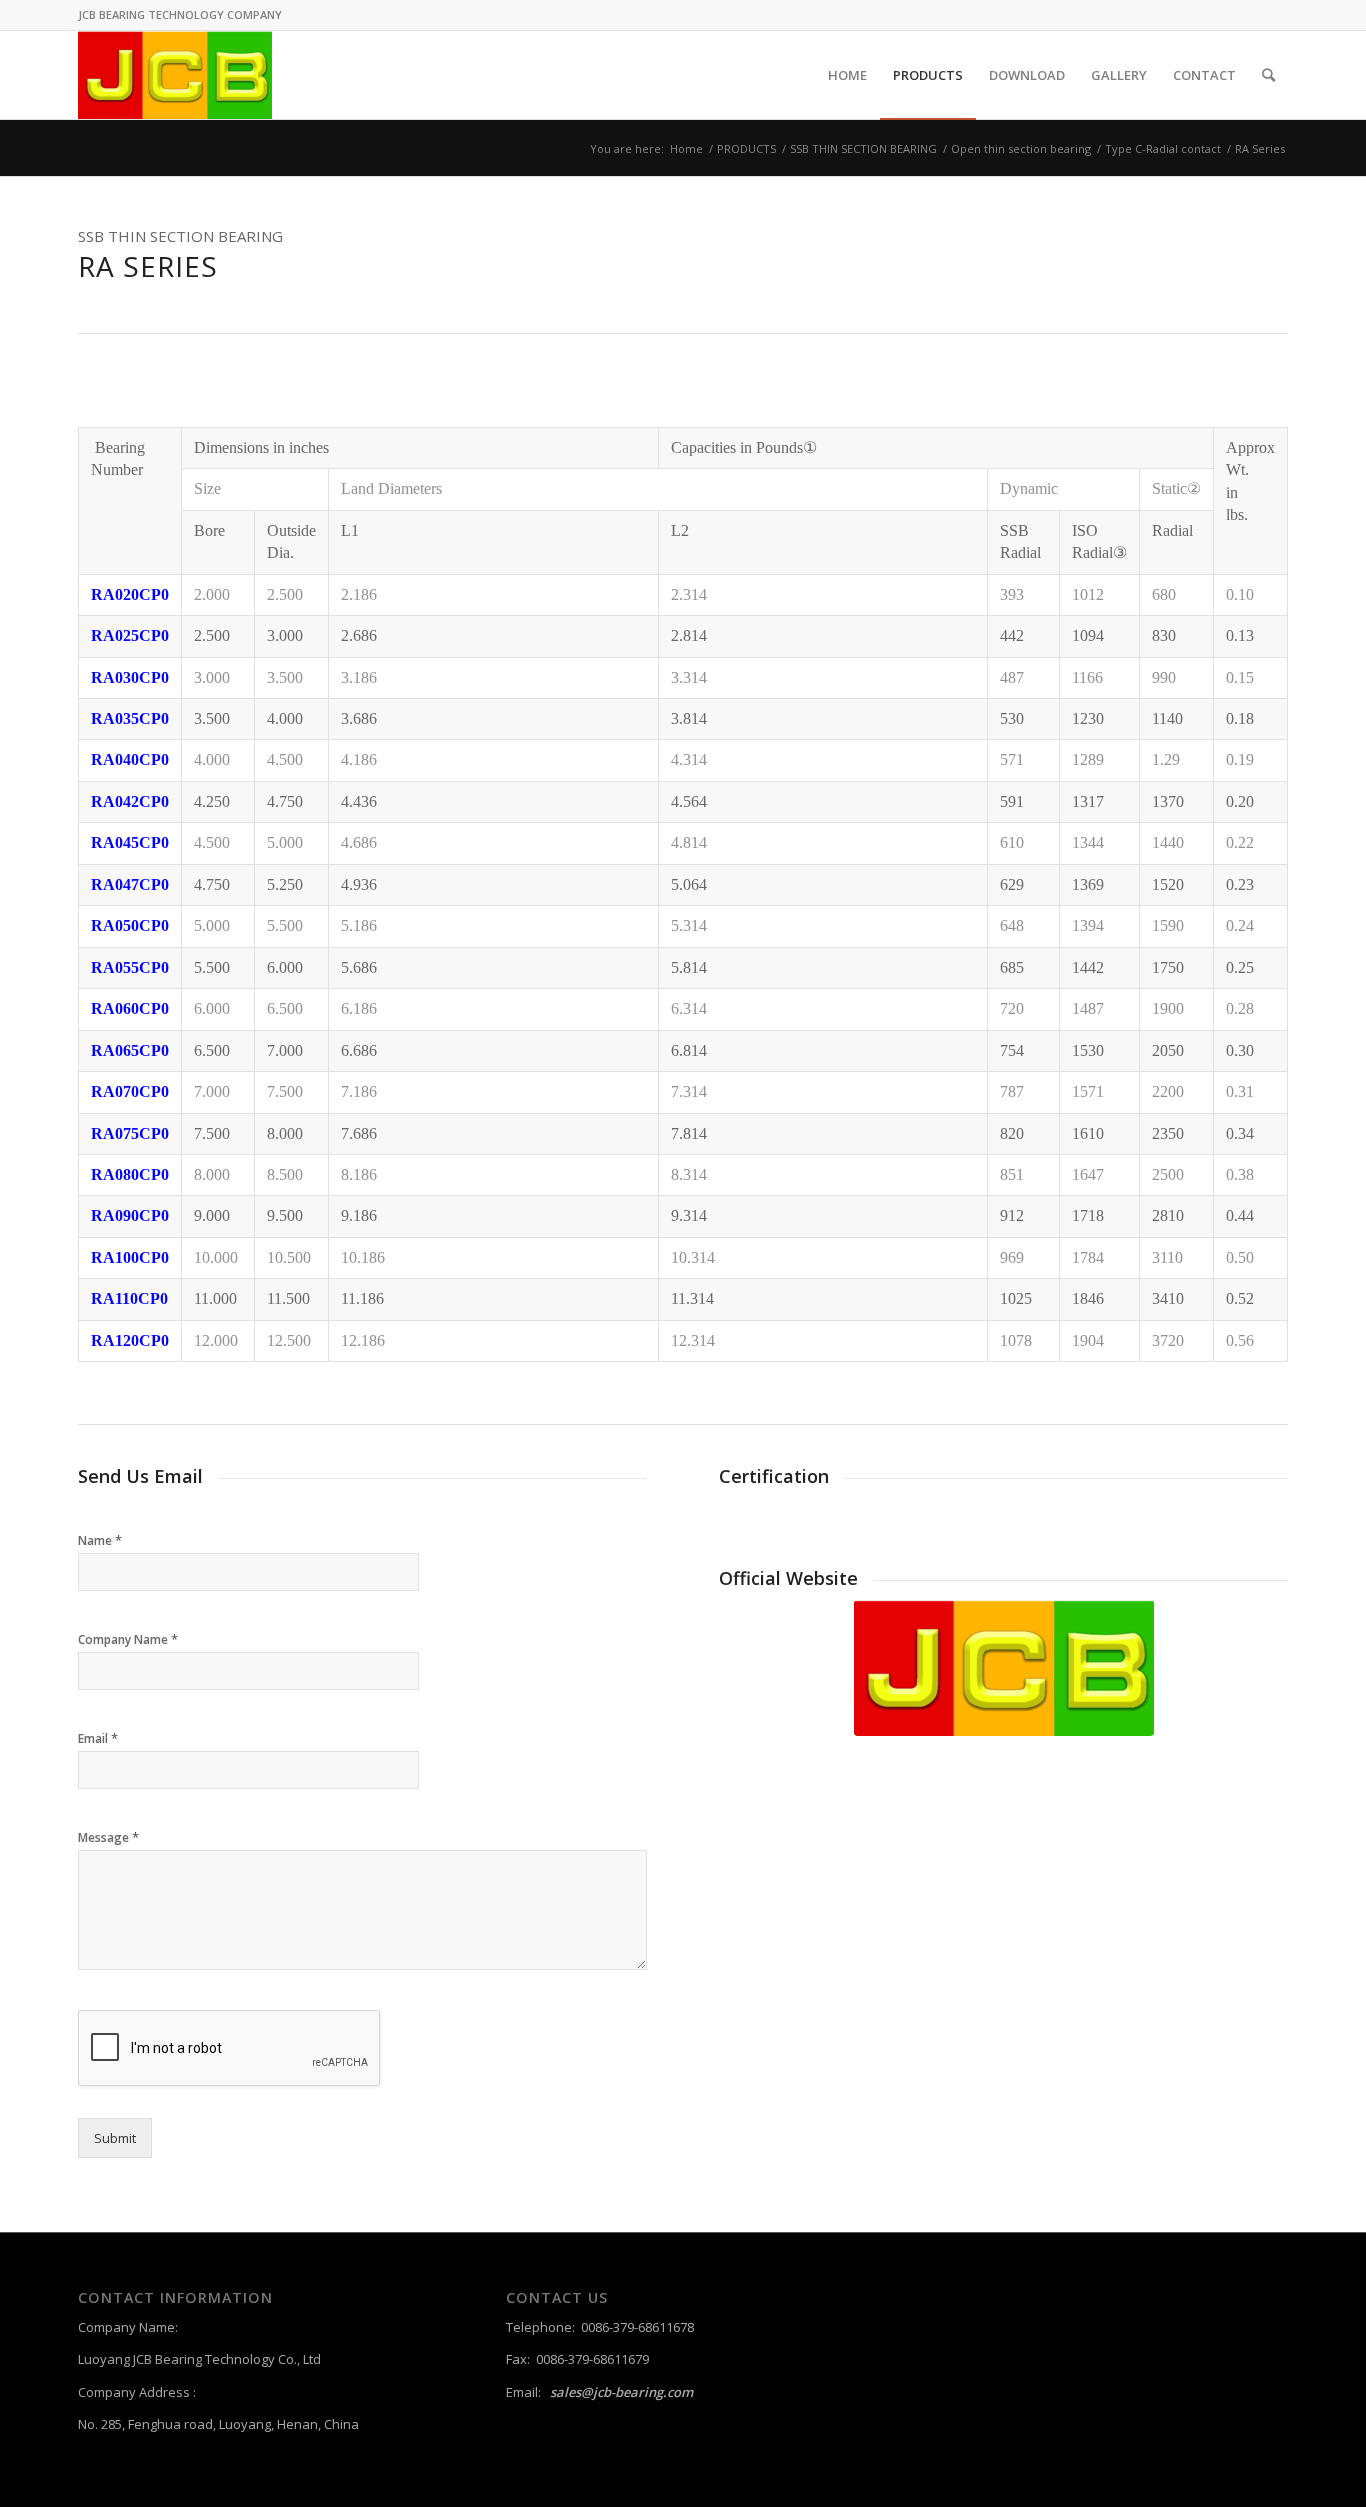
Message (108, 1837)
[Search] (1268, 75)
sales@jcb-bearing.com (621, 2392)
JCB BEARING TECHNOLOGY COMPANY (180, 14)
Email (98, 1738)
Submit (115, 2138)
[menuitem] (847, 75)
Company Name (128, 1639)
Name (100, 1540)
